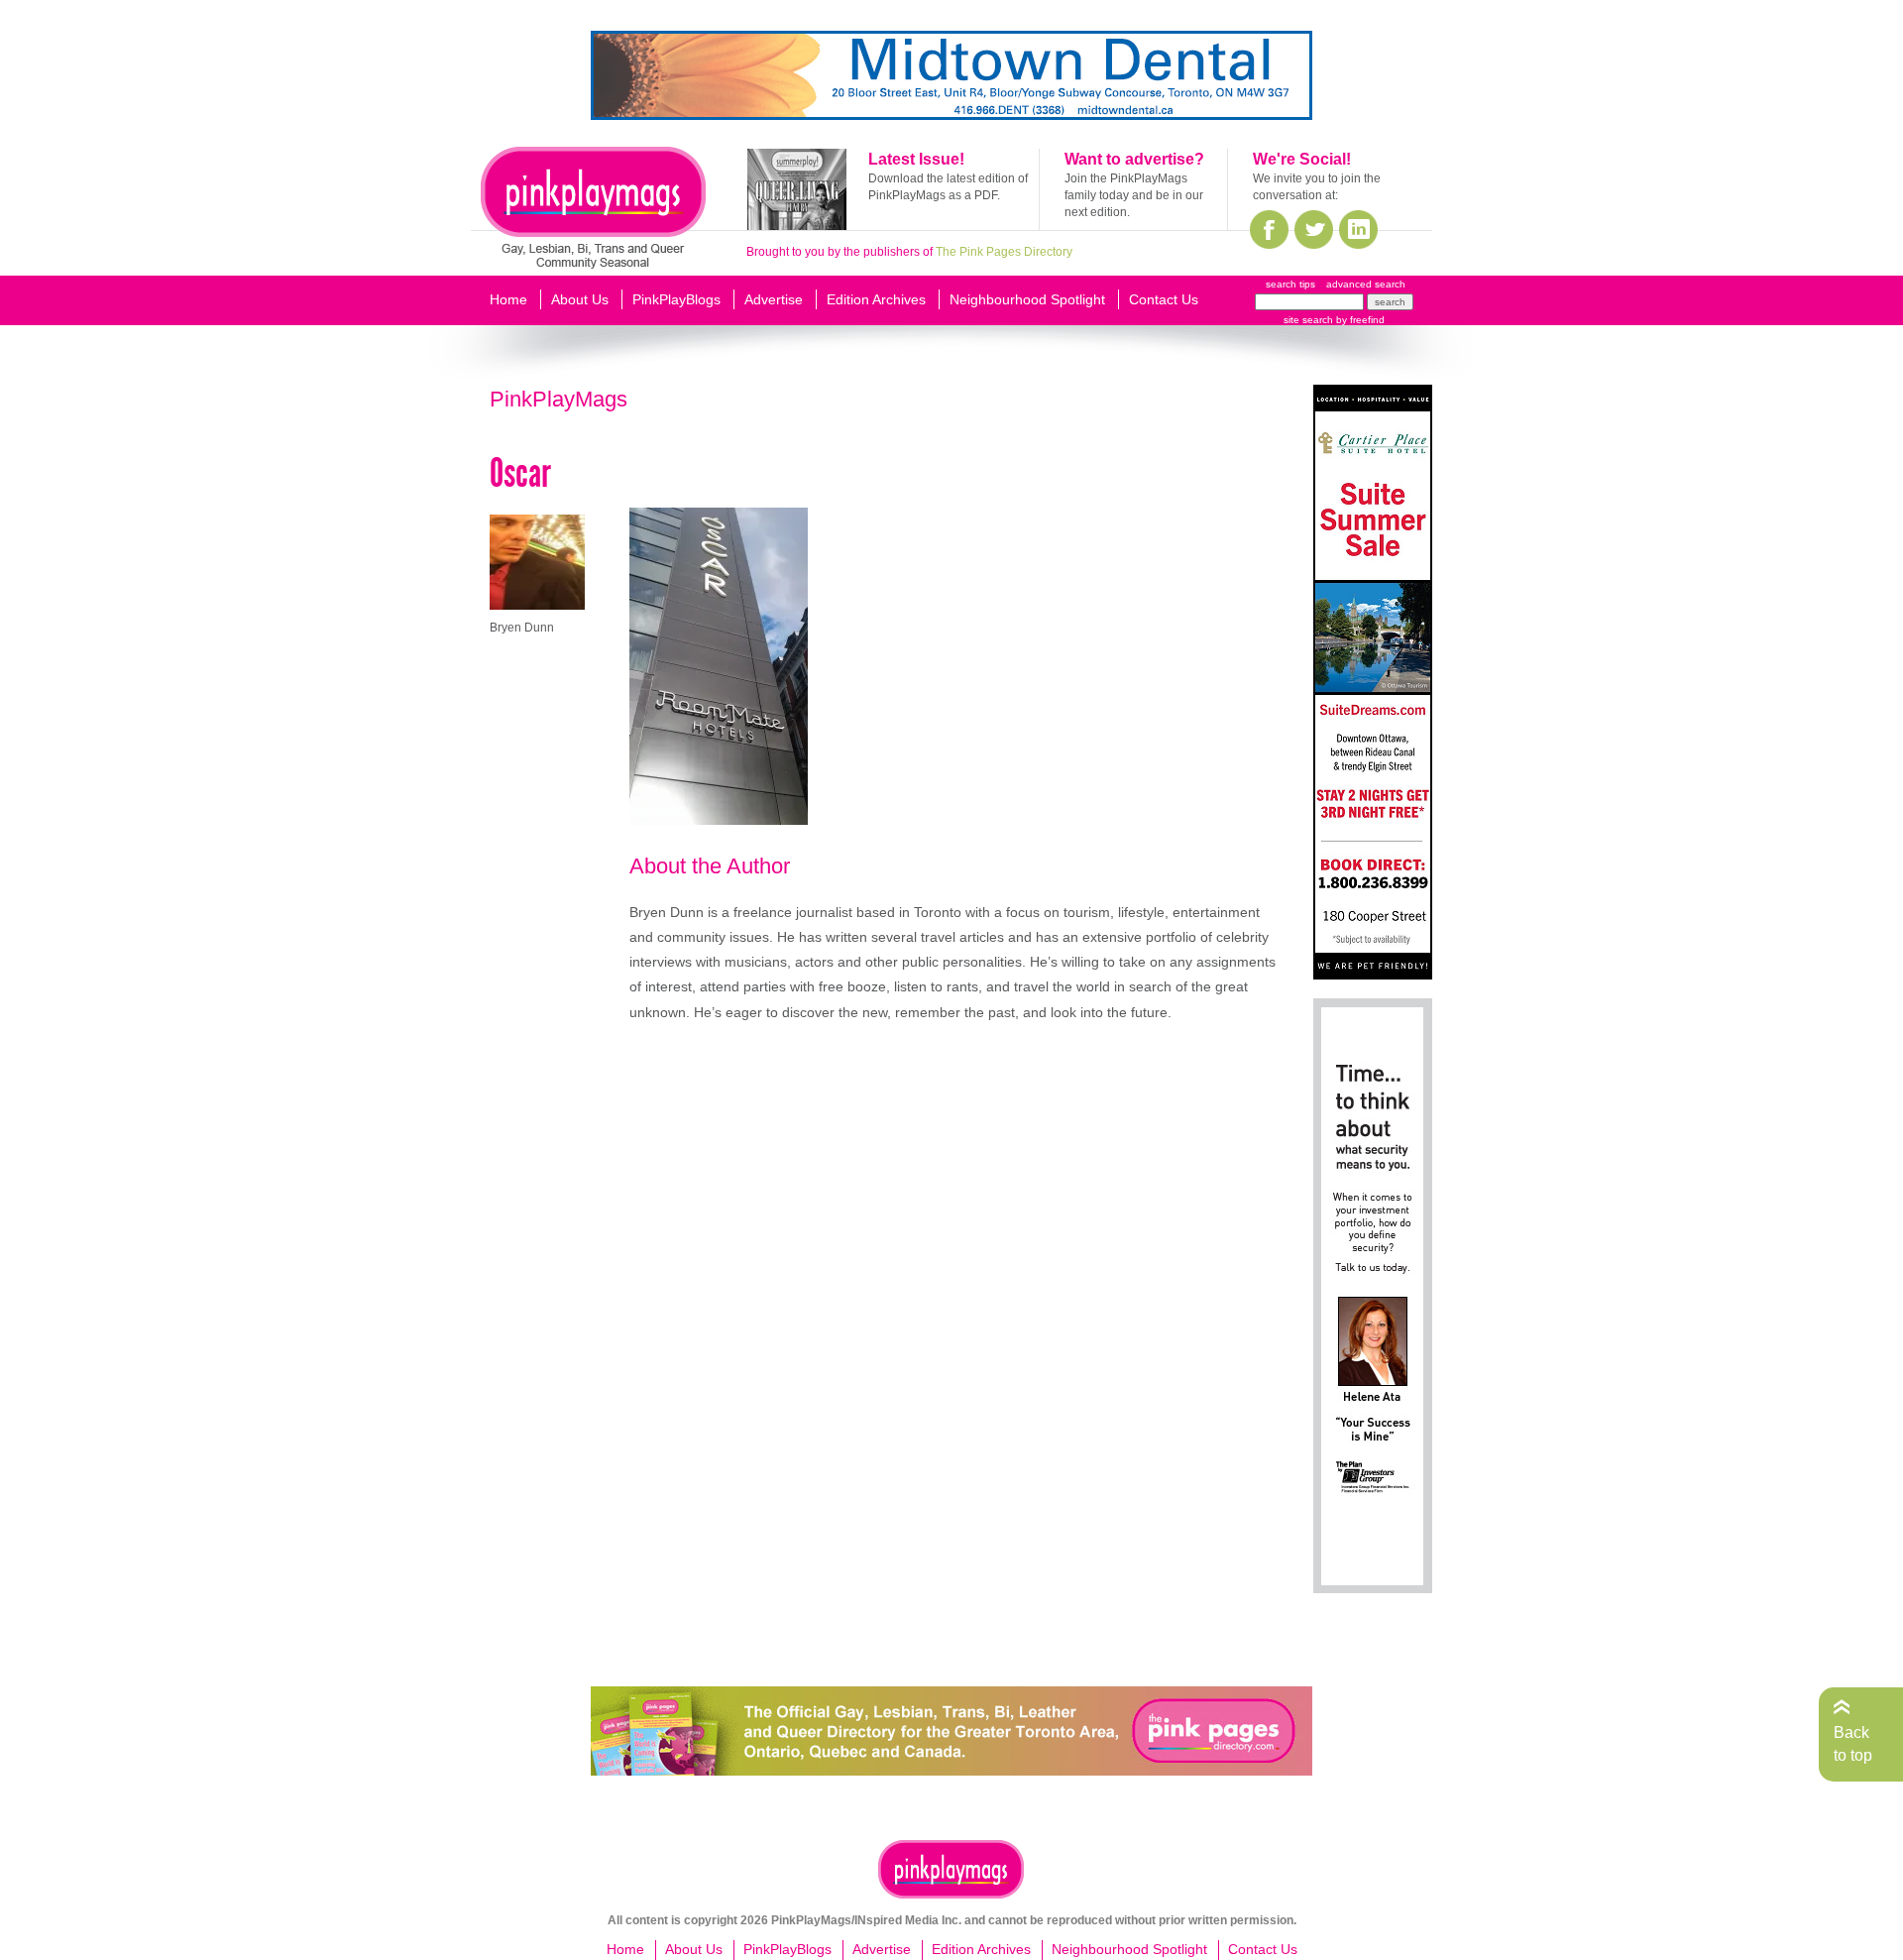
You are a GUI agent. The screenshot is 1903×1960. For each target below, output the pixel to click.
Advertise (774, 299)
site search (1308, 320)
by (1359, 320)
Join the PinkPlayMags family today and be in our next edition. (1134, 195)
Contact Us (1164, 299)
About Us (580, 299)
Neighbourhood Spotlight (1027, 299)
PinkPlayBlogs (676, 299)
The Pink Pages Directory (1004, 252)
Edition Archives (876, 299)
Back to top (1853, 1743)
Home (508, 299)
